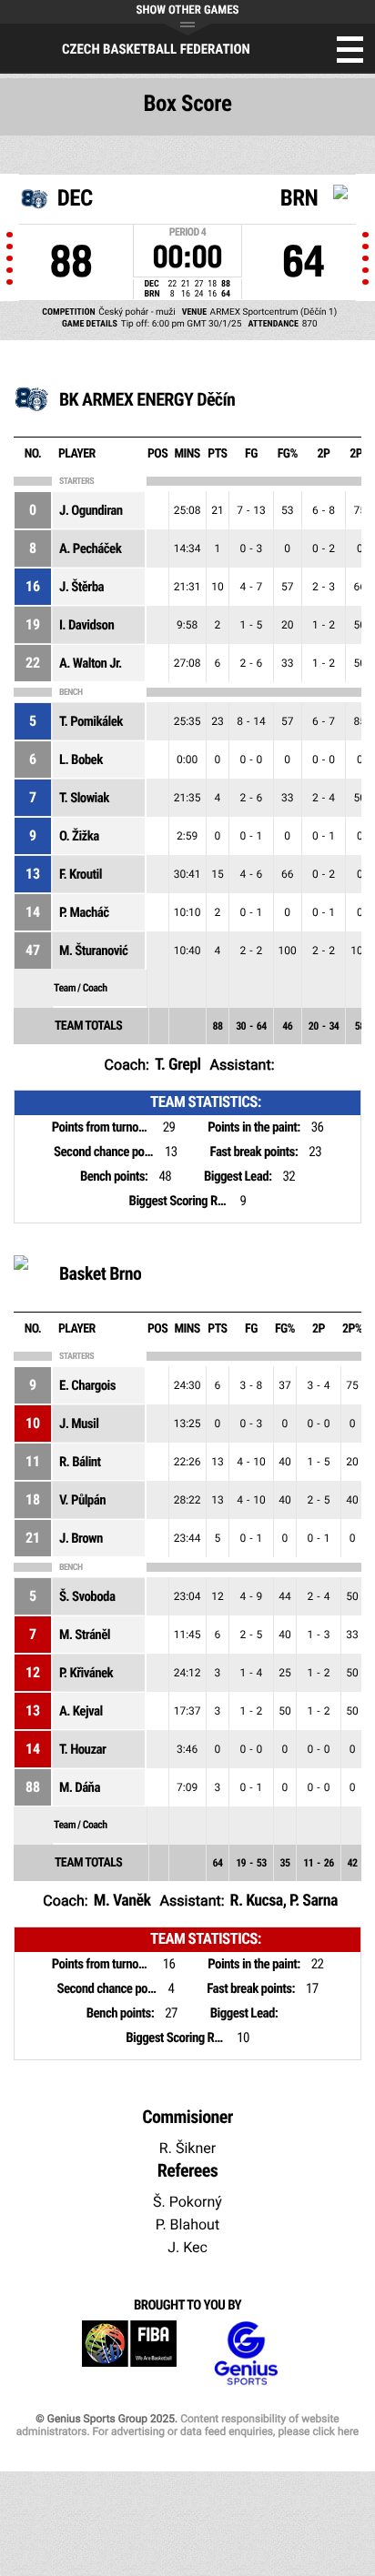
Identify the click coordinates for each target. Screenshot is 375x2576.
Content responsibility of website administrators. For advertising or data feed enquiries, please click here (187, 2425)
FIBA (129, 2354)
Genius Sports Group (246, 2354)
